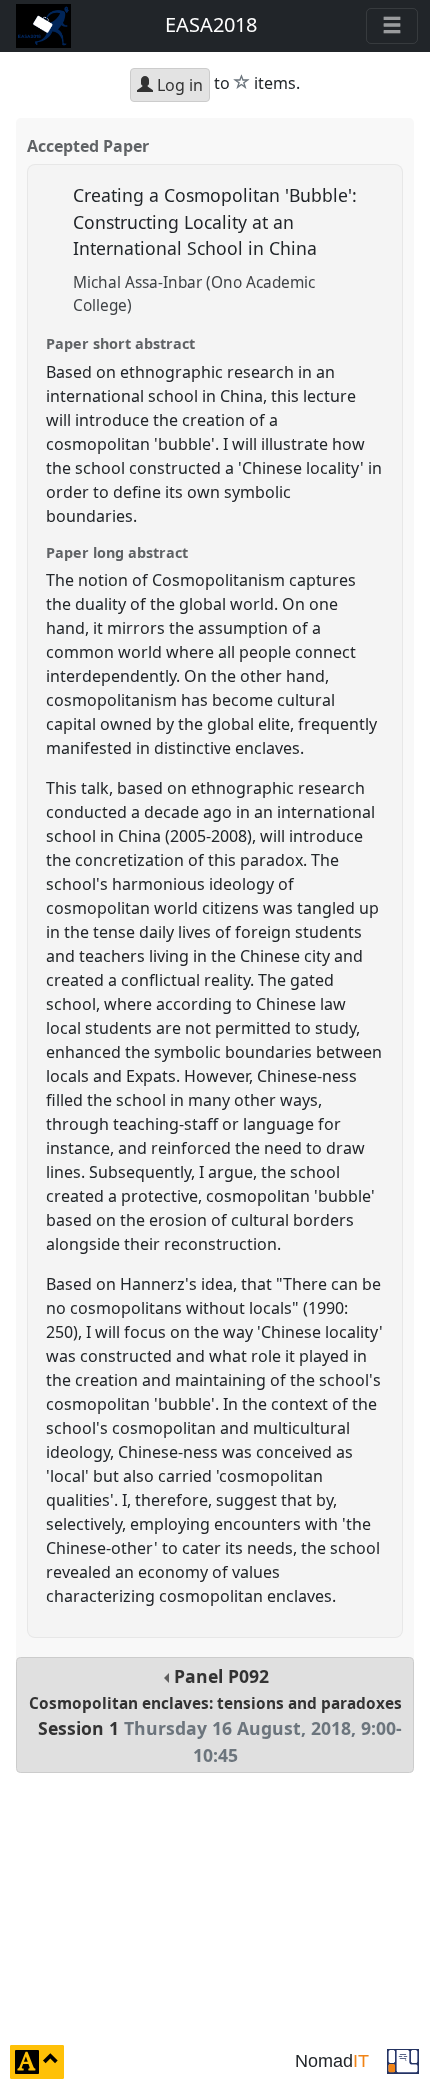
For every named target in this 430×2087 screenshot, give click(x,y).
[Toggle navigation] (392, 26)
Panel (216, 1715)
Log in (178, 85)
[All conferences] (403, 2060)
